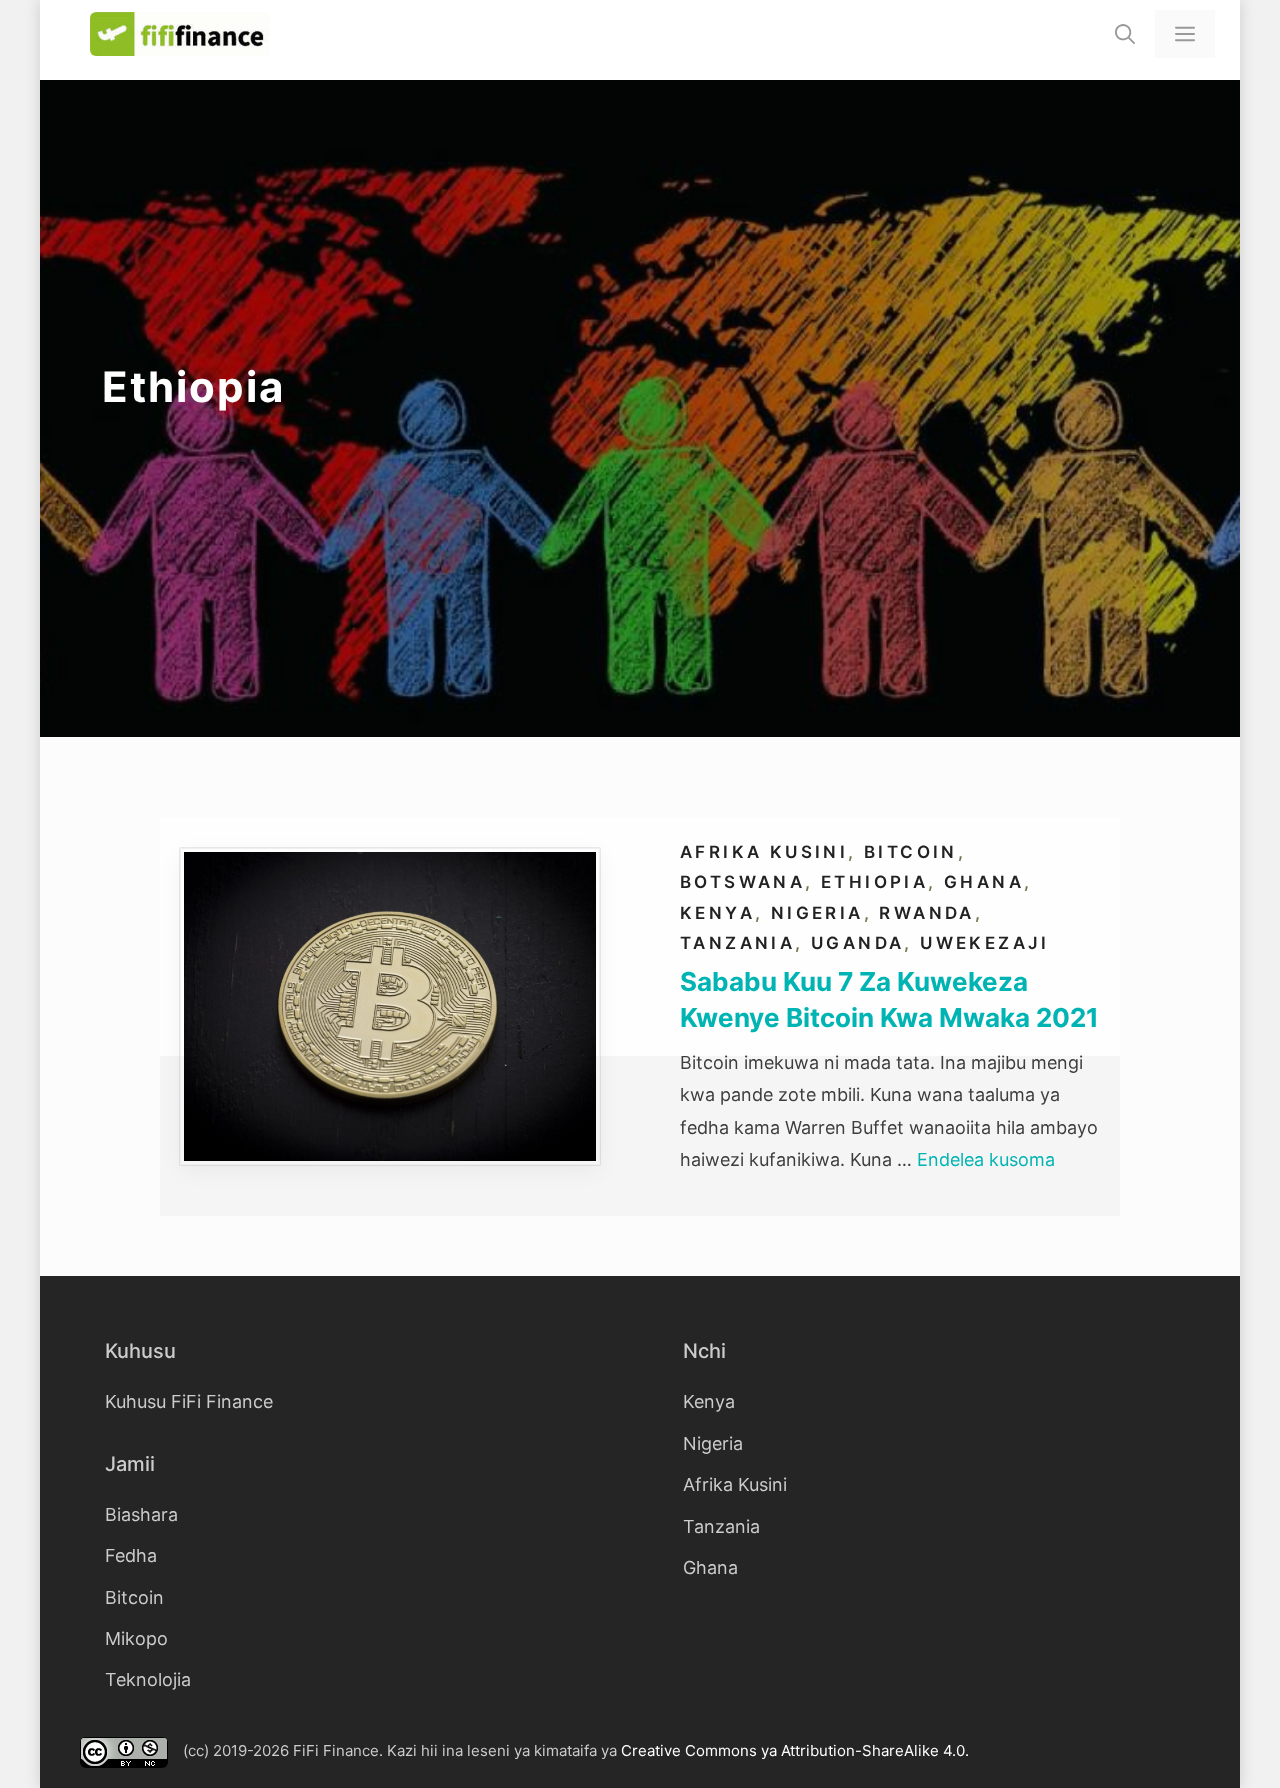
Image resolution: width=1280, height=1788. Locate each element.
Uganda (857, 943)
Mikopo (136, 1638)
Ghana (984, 882)
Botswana (742, 882)
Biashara (141, 1514)
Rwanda (926, 913)
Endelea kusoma (986, 1159)
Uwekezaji (985, 943)
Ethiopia (874, 882)
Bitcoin (911, 852)
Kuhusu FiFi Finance (189, 1401)
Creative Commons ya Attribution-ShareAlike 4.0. (795, 1750)
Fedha (131, 1555)
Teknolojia (148, 1679)
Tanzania (737, 943)
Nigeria (817, 913)
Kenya (717, 913)
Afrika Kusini (764, 852)
